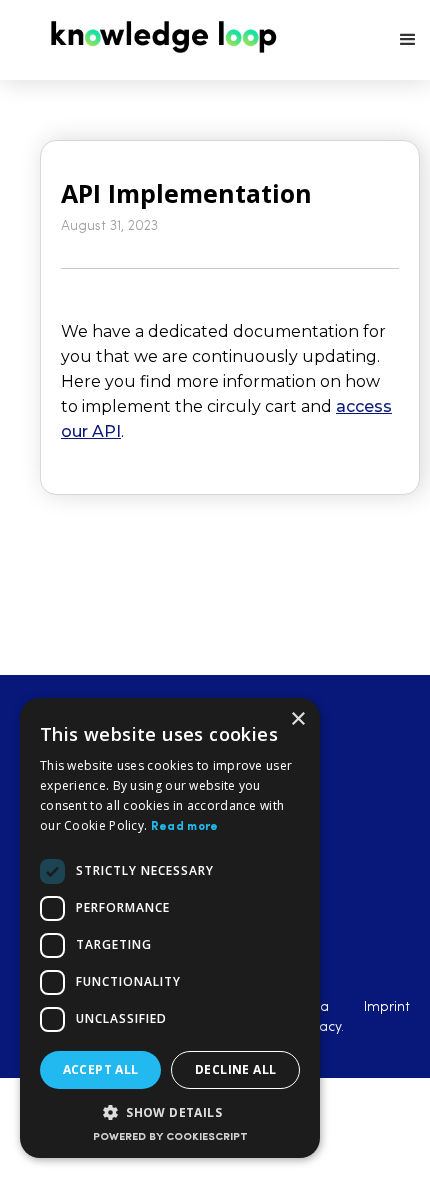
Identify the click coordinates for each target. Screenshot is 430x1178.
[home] (155, 36)
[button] (408, 40)
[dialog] (170, 928)
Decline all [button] (235, 1069)
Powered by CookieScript (170, 1137)
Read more (185, 827)
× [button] (297, 719)
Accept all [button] (101, 1069)
